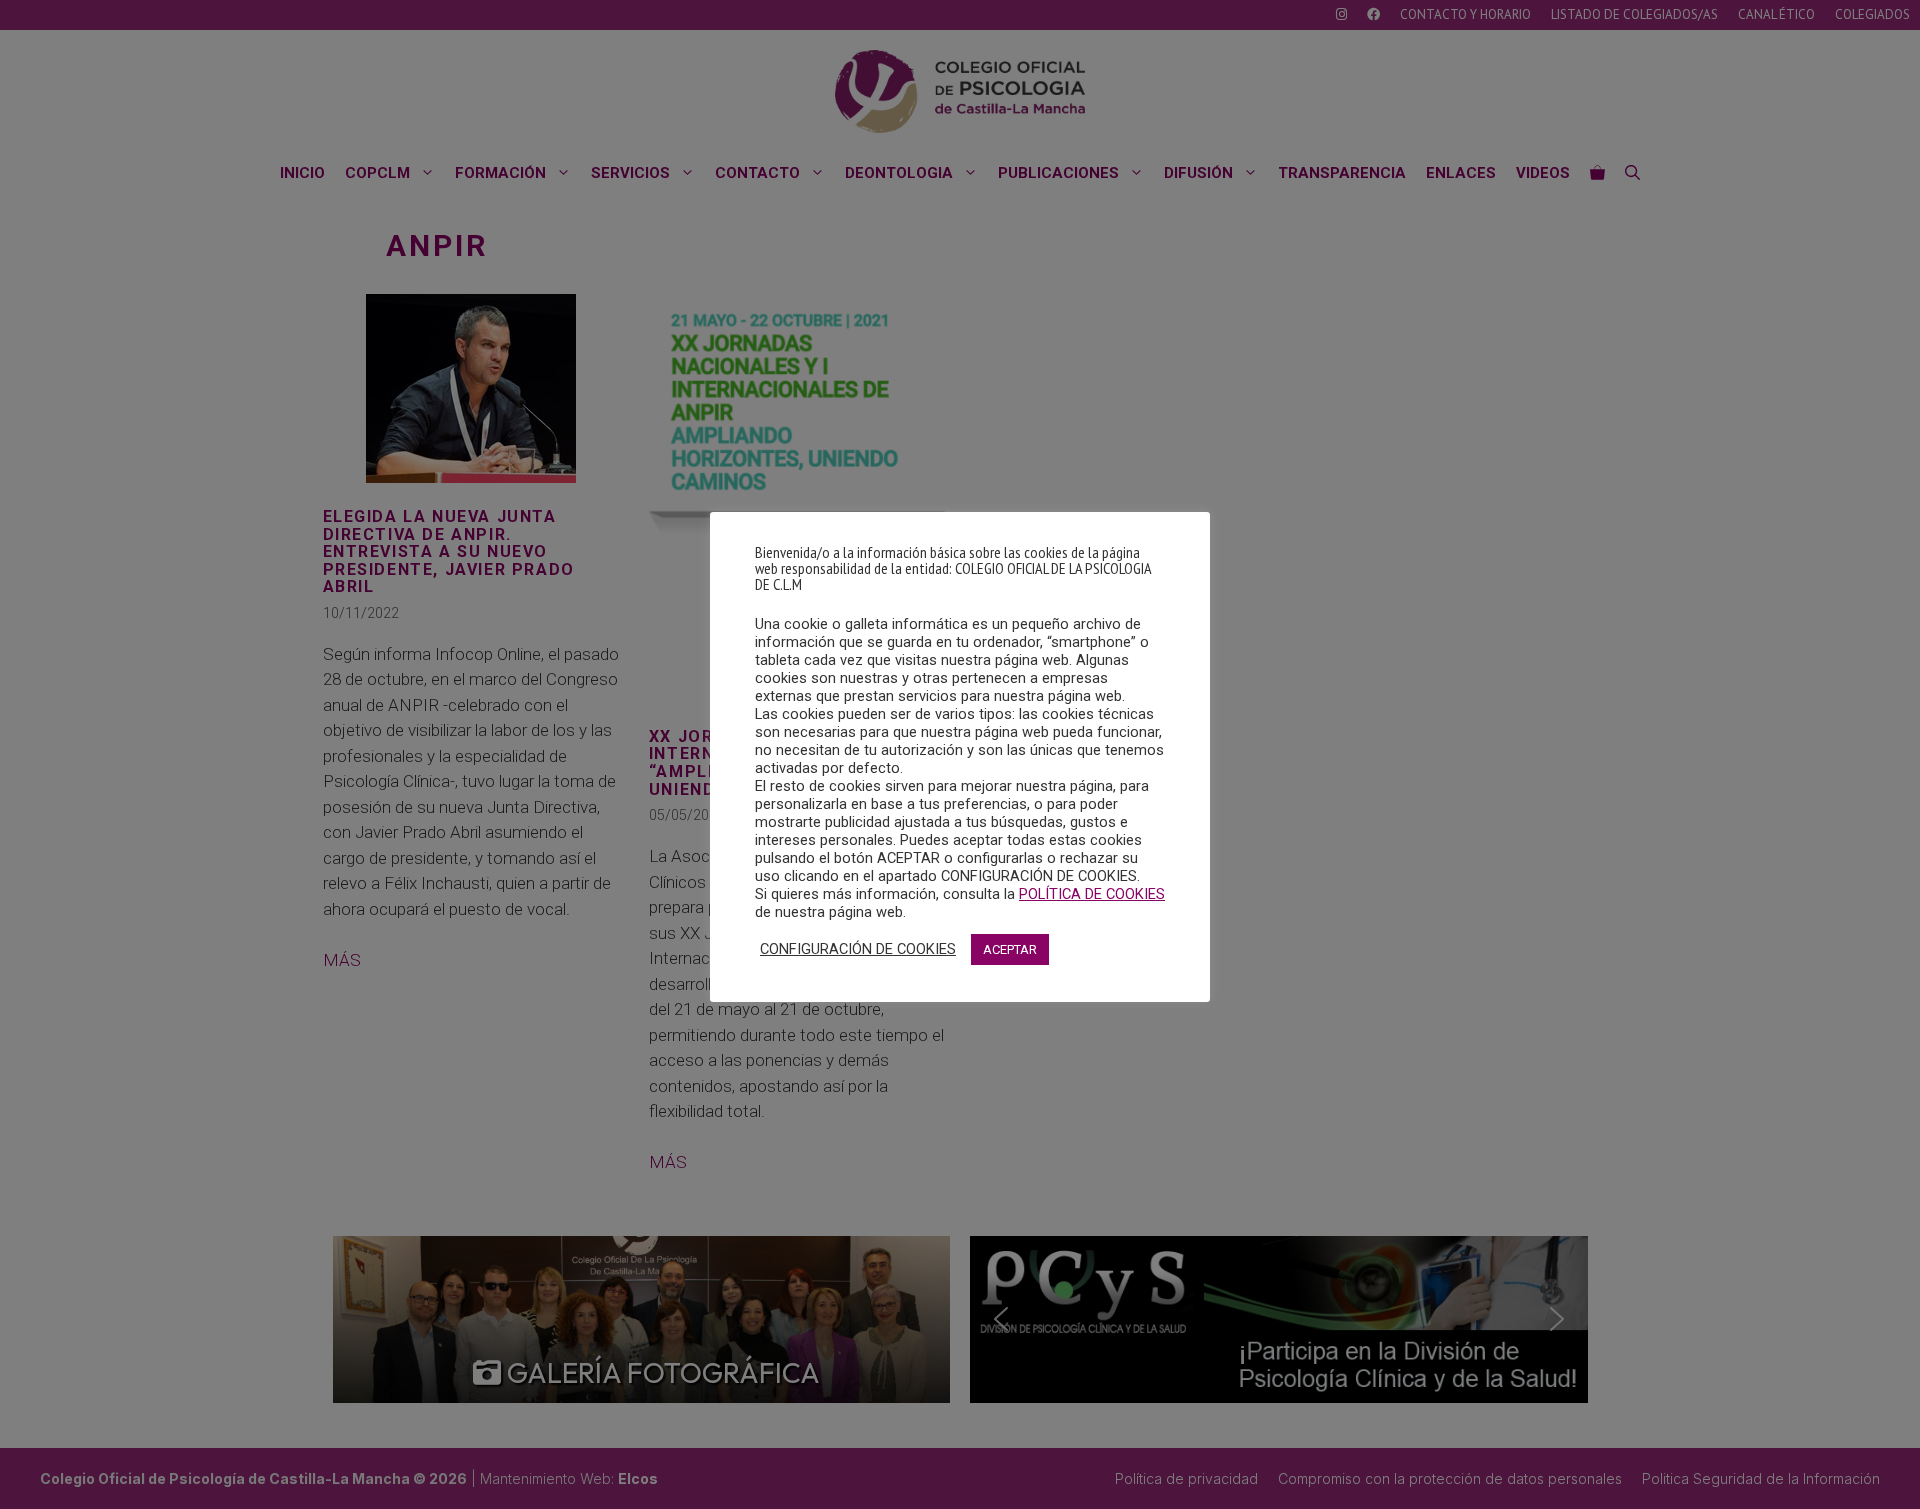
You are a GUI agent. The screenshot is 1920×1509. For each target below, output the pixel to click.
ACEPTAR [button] (1010, 949)
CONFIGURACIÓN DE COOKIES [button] (858, 949)
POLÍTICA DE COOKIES (1092, 894)
